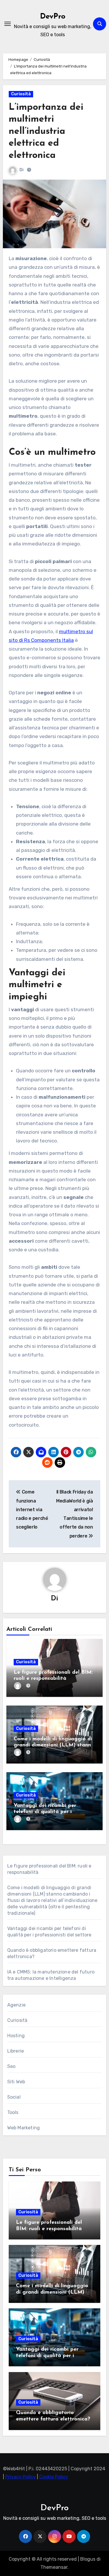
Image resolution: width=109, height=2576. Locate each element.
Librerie (16, 2051)
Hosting (16, 2036)
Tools (13, 2112)
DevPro (53, 17)
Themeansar (54, 2567)
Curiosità (21, 94)
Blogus (88, 2559)
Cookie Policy (54, 2477)
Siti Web (16, 2082)
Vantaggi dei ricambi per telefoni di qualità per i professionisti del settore (45, 1812)
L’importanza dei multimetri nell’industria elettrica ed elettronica (46, 132)
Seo (11, 2066)
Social (14, 2097)
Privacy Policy (20, 2477)
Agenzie (16, 2005)
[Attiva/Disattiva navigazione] (8, 24)
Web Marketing (24, 2128)
